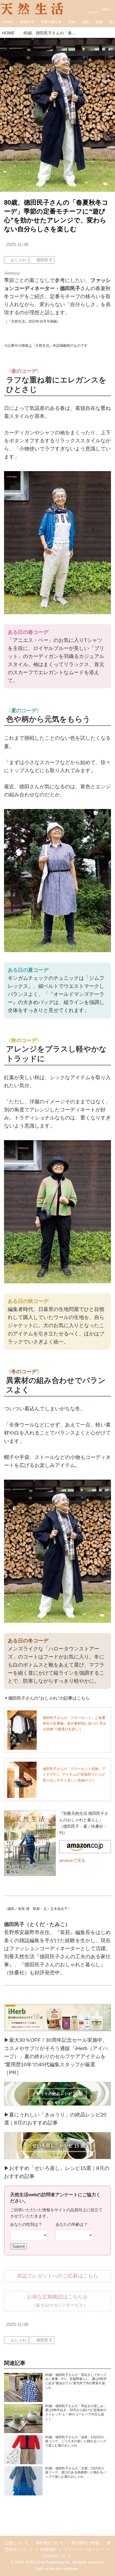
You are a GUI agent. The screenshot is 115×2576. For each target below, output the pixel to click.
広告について (17, 2543)
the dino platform (64, 2569)
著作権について (50, 2543)
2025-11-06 (17, 245)
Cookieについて (57, 2556)
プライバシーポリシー (84, 2549)
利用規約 (48, 2549)
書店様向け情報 (85, 2543)
